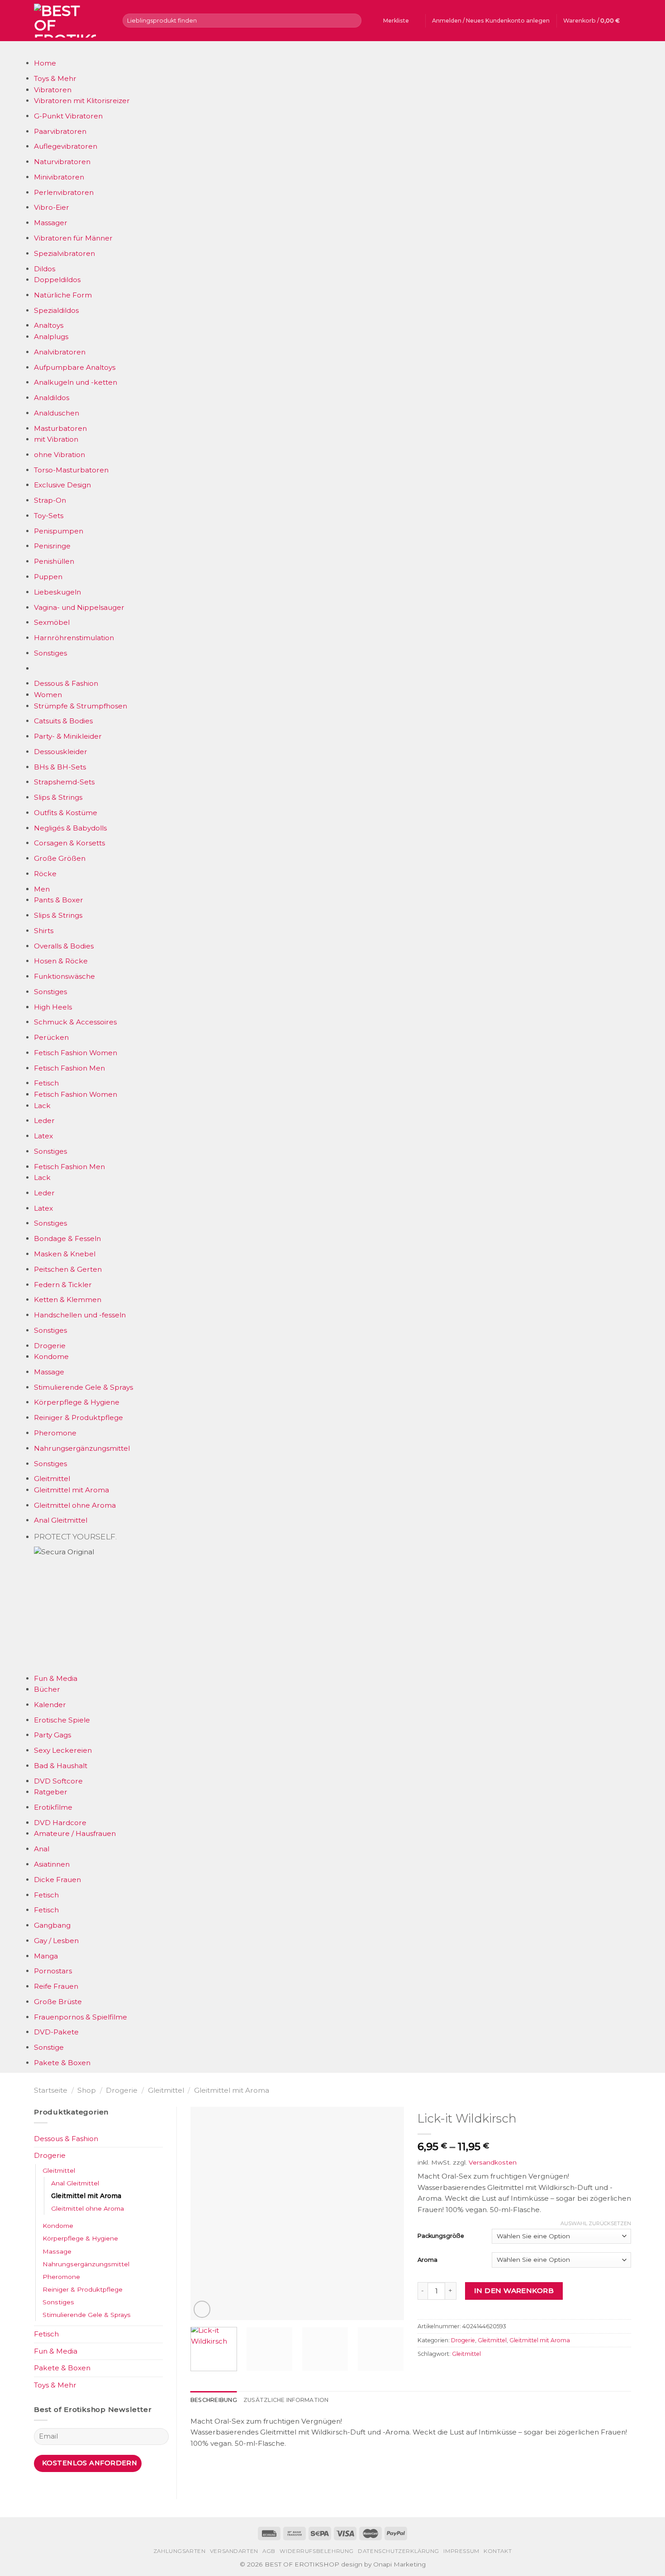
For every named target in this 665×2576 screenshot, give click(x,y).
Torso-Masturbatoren (71, 470)
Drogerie (50, 1346)
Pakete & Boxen (62, 2063)
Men (42, 889)
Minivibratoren (59, 177)
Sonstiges (50, 653)
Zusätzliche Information (286, 2400)
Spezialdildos (56, 310)
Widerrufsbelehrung (317, 2551)
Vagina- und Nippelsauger (79, 607)
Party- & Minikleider (68, 736)
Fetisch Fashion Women (76, 1053)
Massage (49, 1372)
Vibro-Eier (52, 207)
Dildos (45, 269)
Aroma (427, 2260)
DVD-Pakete (56, 2032)
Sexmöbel (52, 622)
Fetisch (46, 1083)
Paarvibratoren (60, 131)
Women (48, 695)
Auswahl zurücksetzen (596, 2223)
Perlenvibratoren (64, 192)
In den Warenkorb (514, 2291)
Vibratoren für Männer (73, 238)
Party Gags (52, 1735)
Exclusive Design (62, 485)
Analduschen (57, 413)
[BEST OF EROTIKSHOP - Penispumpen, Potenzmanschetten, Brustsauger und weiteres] (71, 21)
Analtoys (49, 325)
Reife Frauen (56, 1986)
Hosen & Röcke (61, 961)
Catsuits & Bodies (63, 721)
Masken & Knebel (65, 1254)
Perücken (51, 1037)
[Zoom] (202, 2309)
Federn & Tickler (63, 1285)
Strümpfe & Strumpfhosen (81, 706)
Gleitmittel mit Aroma (71, 1490)
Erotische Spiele (62, 1720)
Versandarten (234, 2551)
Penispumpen (59, 531)
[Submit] (353, 20)
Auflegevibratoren (66, 146)
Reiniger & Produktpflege (78, 1418)
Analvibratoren (60, 352)
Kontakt (498, 2551)
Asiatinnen (52, 1864)
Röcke (45, 874)
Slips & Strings (58, 797)
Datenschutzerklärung (399, 2551)
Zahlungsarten (180, 2551)
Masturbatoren (60, 428)
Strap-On (50, 500)
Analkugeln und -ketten (76, 382)
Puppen (48, 577)
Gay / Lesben (56, 1941)
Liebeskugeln (57, 592)
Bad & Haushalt (61, 1766)
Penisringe (52, 546)
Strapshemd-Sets (64, 782)
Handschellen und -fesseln (80, 1315)
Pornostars (53, 1971)
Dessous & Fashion (66, 683)
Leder (44, 1121)
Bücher (47, 1689)
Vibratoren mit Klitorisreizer (82, 101)
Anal (42, 1849)
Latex (43, 1136)
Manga (46, 1956)
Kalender (50, 1705)
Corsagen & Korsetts (69, 843)
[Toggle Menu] (43, 50)
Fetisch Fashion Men (69, 1068)
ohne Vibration (59, 455)
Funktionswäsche (64, 976)
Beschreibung (214, 2400)
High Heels (53, 1007)
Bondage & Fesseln (67, 1238)
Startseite (51, 2090)
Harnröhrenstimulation (74, 638)
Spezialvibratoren (64, 253)
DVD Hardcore (60, 1823)
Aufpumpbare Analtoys (75, 367)
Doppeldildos (57, 280)
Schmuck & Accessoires (75, 1022)
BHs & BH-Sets (60, 767)
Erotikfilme (53, 1807)
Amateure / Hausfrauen (75, 1833)
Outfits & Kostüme (66, 813)
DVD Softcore (58, 1781)
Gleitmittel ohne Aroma (75, 1505)
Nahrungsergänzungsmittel (82, 1448)
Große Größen (60, 858)
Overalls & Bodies (64, 946)
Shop (87, 2090)
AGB (269, 2551)
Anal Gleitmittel (61, 1520)
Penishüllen (54, 561)
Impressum (461, 2551)
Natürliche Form (63, 295)
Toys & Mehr (55, 78)
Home (45, 63)
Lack (42, 1106)
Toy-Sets (49, 516)
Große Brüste (58, 2002)
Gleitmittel (52, 1479)
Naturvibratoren (62, 162)
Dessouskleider (61, 752)
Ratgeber (51, 1792)
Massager (51, 223)
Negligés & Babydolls (70, 828)
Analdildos (52, 398)
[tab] (214, 2400)
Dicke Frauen (57, 1880)
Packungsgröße (441, 2236)
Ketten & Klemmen (68, 1300)
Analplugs (51, 337)
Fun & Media (56, 1678)
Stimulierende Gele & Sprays (83, 1387)
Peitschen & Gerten (68, 1269)
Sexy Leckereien (63, 1750)
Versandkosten (493, 2162)
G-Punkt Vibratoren (68, 116)
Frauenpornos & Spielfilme (81, 2017)
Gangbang (52, 1925)
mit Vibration (56, 439)
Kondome (51, 1356)
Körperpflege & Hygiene (77, 1402)
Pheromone (55, 1433)
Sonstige (49, 2047)
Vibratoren (53, 90)
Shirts (44, 931)
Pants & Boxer (59, 900)
